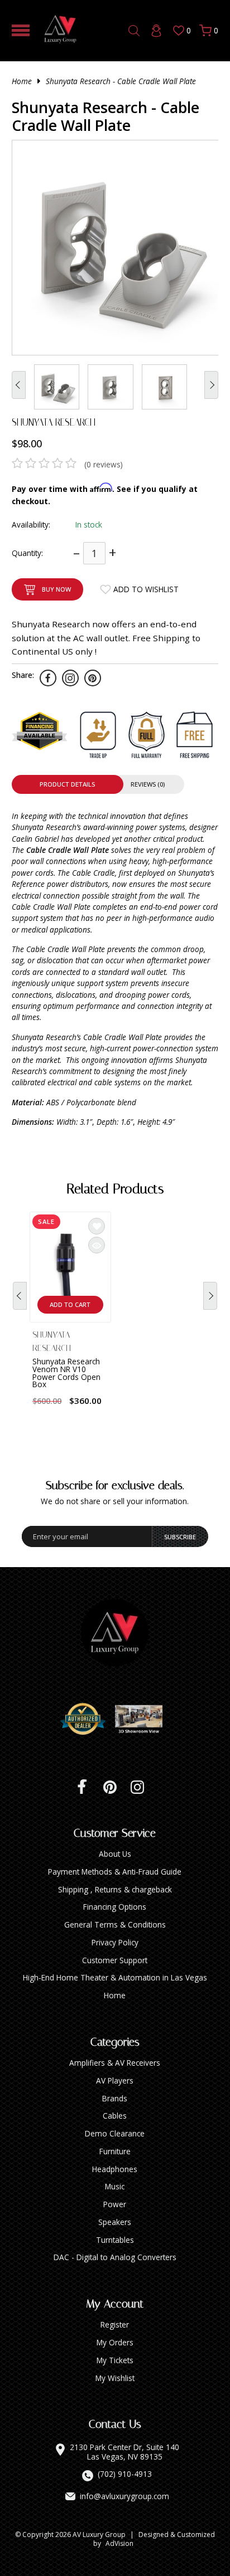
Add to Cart (70, 1304)
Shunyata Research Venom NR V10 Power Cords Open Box (66, 1373)
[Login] (156, 31)
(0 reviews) (104, 464)
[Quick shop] (97, 1245)
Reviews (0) (148, 784)
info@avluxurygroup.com (124, 2496)
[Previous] (20, 1296)
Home (22, 81)
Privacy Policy (115, 1942)
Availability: (31, 525)
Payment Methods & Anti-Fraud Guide (115, 1872)
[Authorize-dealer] (87, 1719)
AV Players (115, 2080)
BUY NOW (56, 589)
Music (115, 2186)
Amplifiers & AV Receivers (115, 2063)
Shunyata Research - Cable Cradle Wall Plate (121, 81)
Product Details (67, 784)
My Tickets (115, 2360)
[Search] (134, 31)
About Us (115, 1854)
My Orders (115, 2342)
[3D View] (143, 1719)
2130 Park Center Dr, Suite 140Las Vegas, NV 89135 (124, 2452)
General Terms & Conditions (115, 1924)
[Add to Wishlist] (97, 1226)
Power (115, 2204)
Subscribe (180, 1537)
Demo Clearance (115, 2133)
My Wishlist (115, 2378)
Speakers (115, 2222)
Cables (115, 2116)
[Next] (210, 1296)
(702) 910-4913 (125, 2474)
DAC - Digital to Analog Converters (115, 2257)
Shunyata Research (54, 422)
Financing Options (115, 1907)
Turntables (115, 2240)
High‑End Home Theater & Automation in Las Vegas (115, 1977)
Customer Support (115, 1960)
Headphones (115, 2169)
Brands (115, 2098)
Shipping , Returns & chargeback (115, 1889)
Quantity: (27, 553)
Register (115, 2324)
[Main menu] (21, 30)
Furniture (115, 2151)
